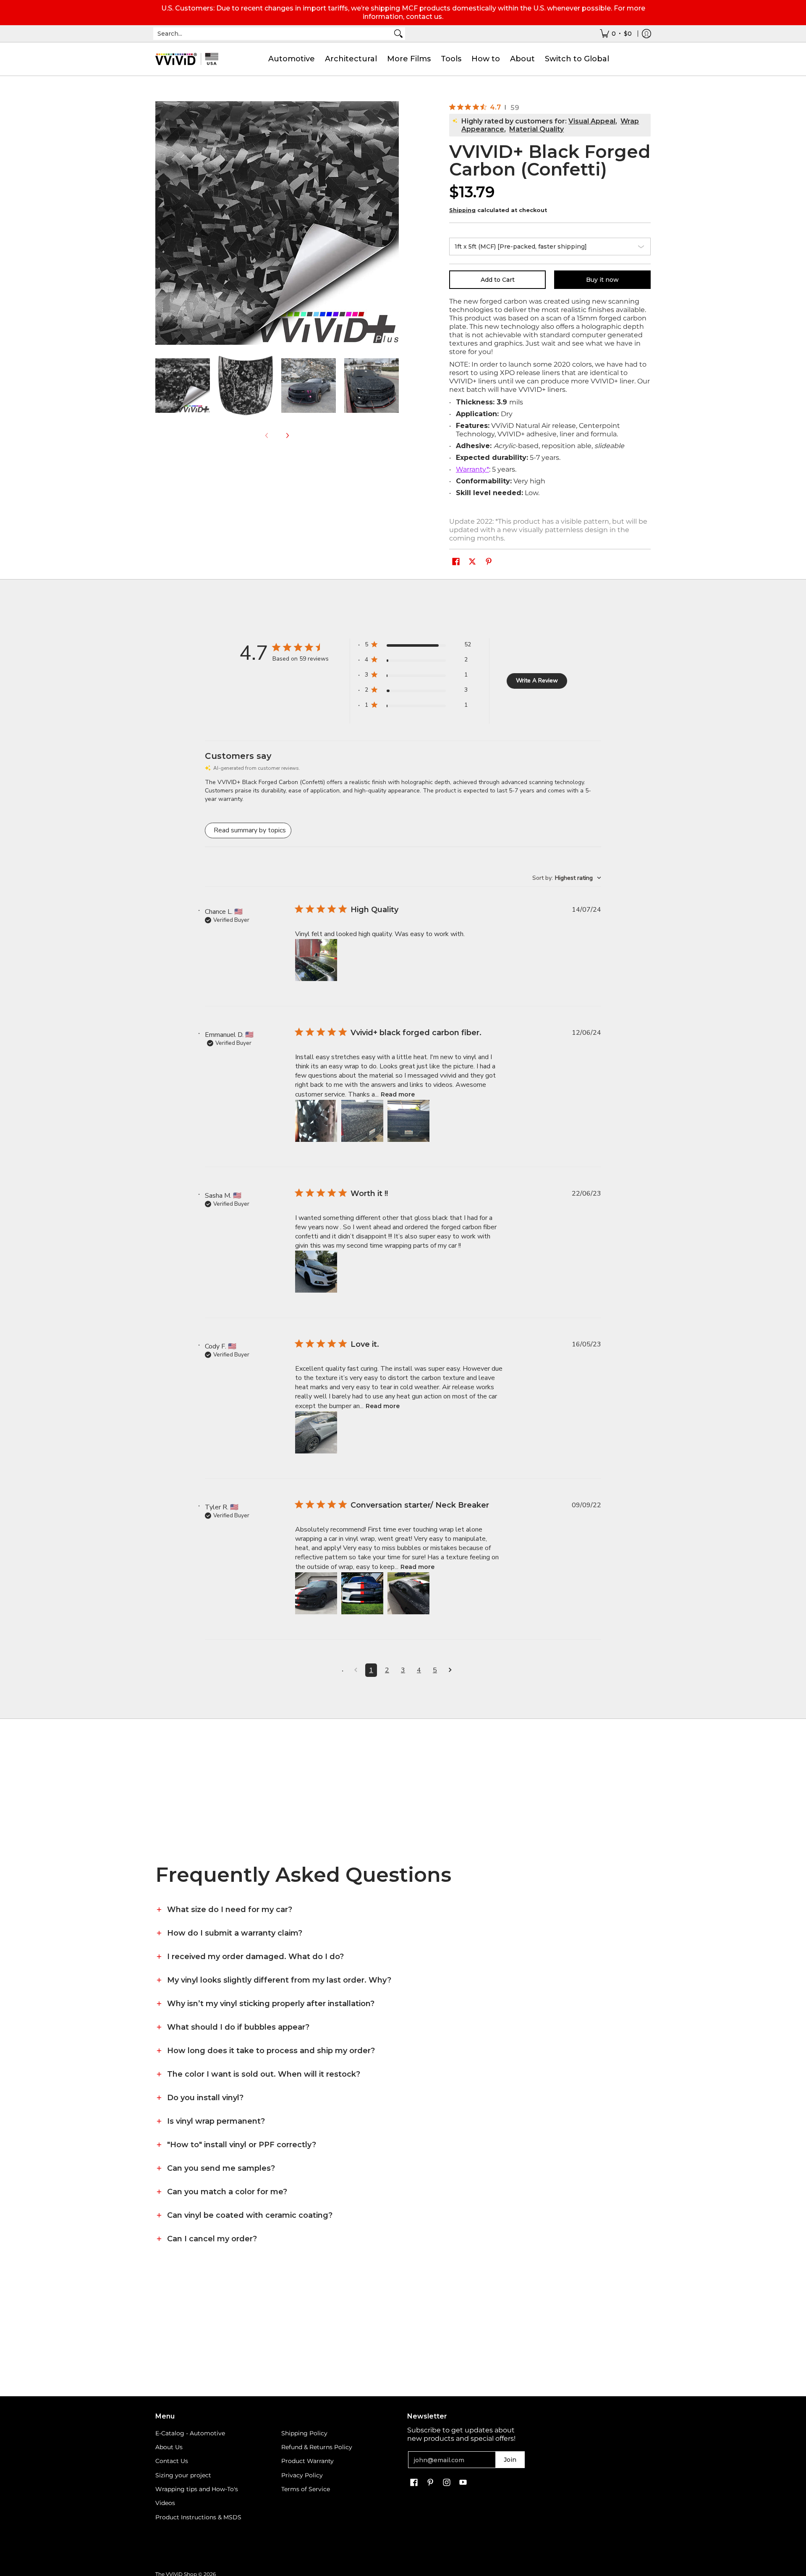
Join (510, 2460)
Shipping (462, 210)
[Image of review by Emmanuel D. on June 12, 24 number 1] (316, 1121)
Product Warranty (307, 2461)
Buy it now (602, 280)
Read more (398, 1094)
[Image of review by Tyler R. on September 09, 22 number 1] (316, 1593)
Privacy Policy (302, 2475)
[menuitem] (616, 34)
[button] (456, 562)
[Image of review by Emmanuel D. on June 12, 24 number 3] (408, 1121)
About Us (169, 2447)
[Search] (398, 34)
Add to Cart (498, 280)
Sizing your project (183, 2475)
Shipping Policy (304, 2433)
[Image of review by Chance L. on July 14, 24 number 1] (316, 960)
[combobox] (272, 34)
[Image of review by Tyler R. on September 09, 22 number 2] (362, 1593)
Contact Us (172, 2461)
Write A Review (537, 681)
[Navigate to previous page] (356, 1670)
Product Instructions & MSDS (198, 2517)
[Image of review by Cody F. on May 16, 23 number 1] (316, 1432)
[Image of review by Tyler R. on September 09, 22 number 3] (408, 1593)
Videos (165, 2503)
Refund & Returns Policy (317, 2447)
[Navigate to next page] (450, 1670)
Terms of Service (306, 2489)
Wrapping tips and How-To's (197, 2489)
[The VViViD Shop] (187, 59)
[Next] (287, 435)
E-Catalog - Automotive (190, 2433)
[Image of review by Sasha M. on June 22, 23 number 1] (316, 1272)
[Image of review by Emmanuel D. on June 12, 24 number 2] (362, 1121)
